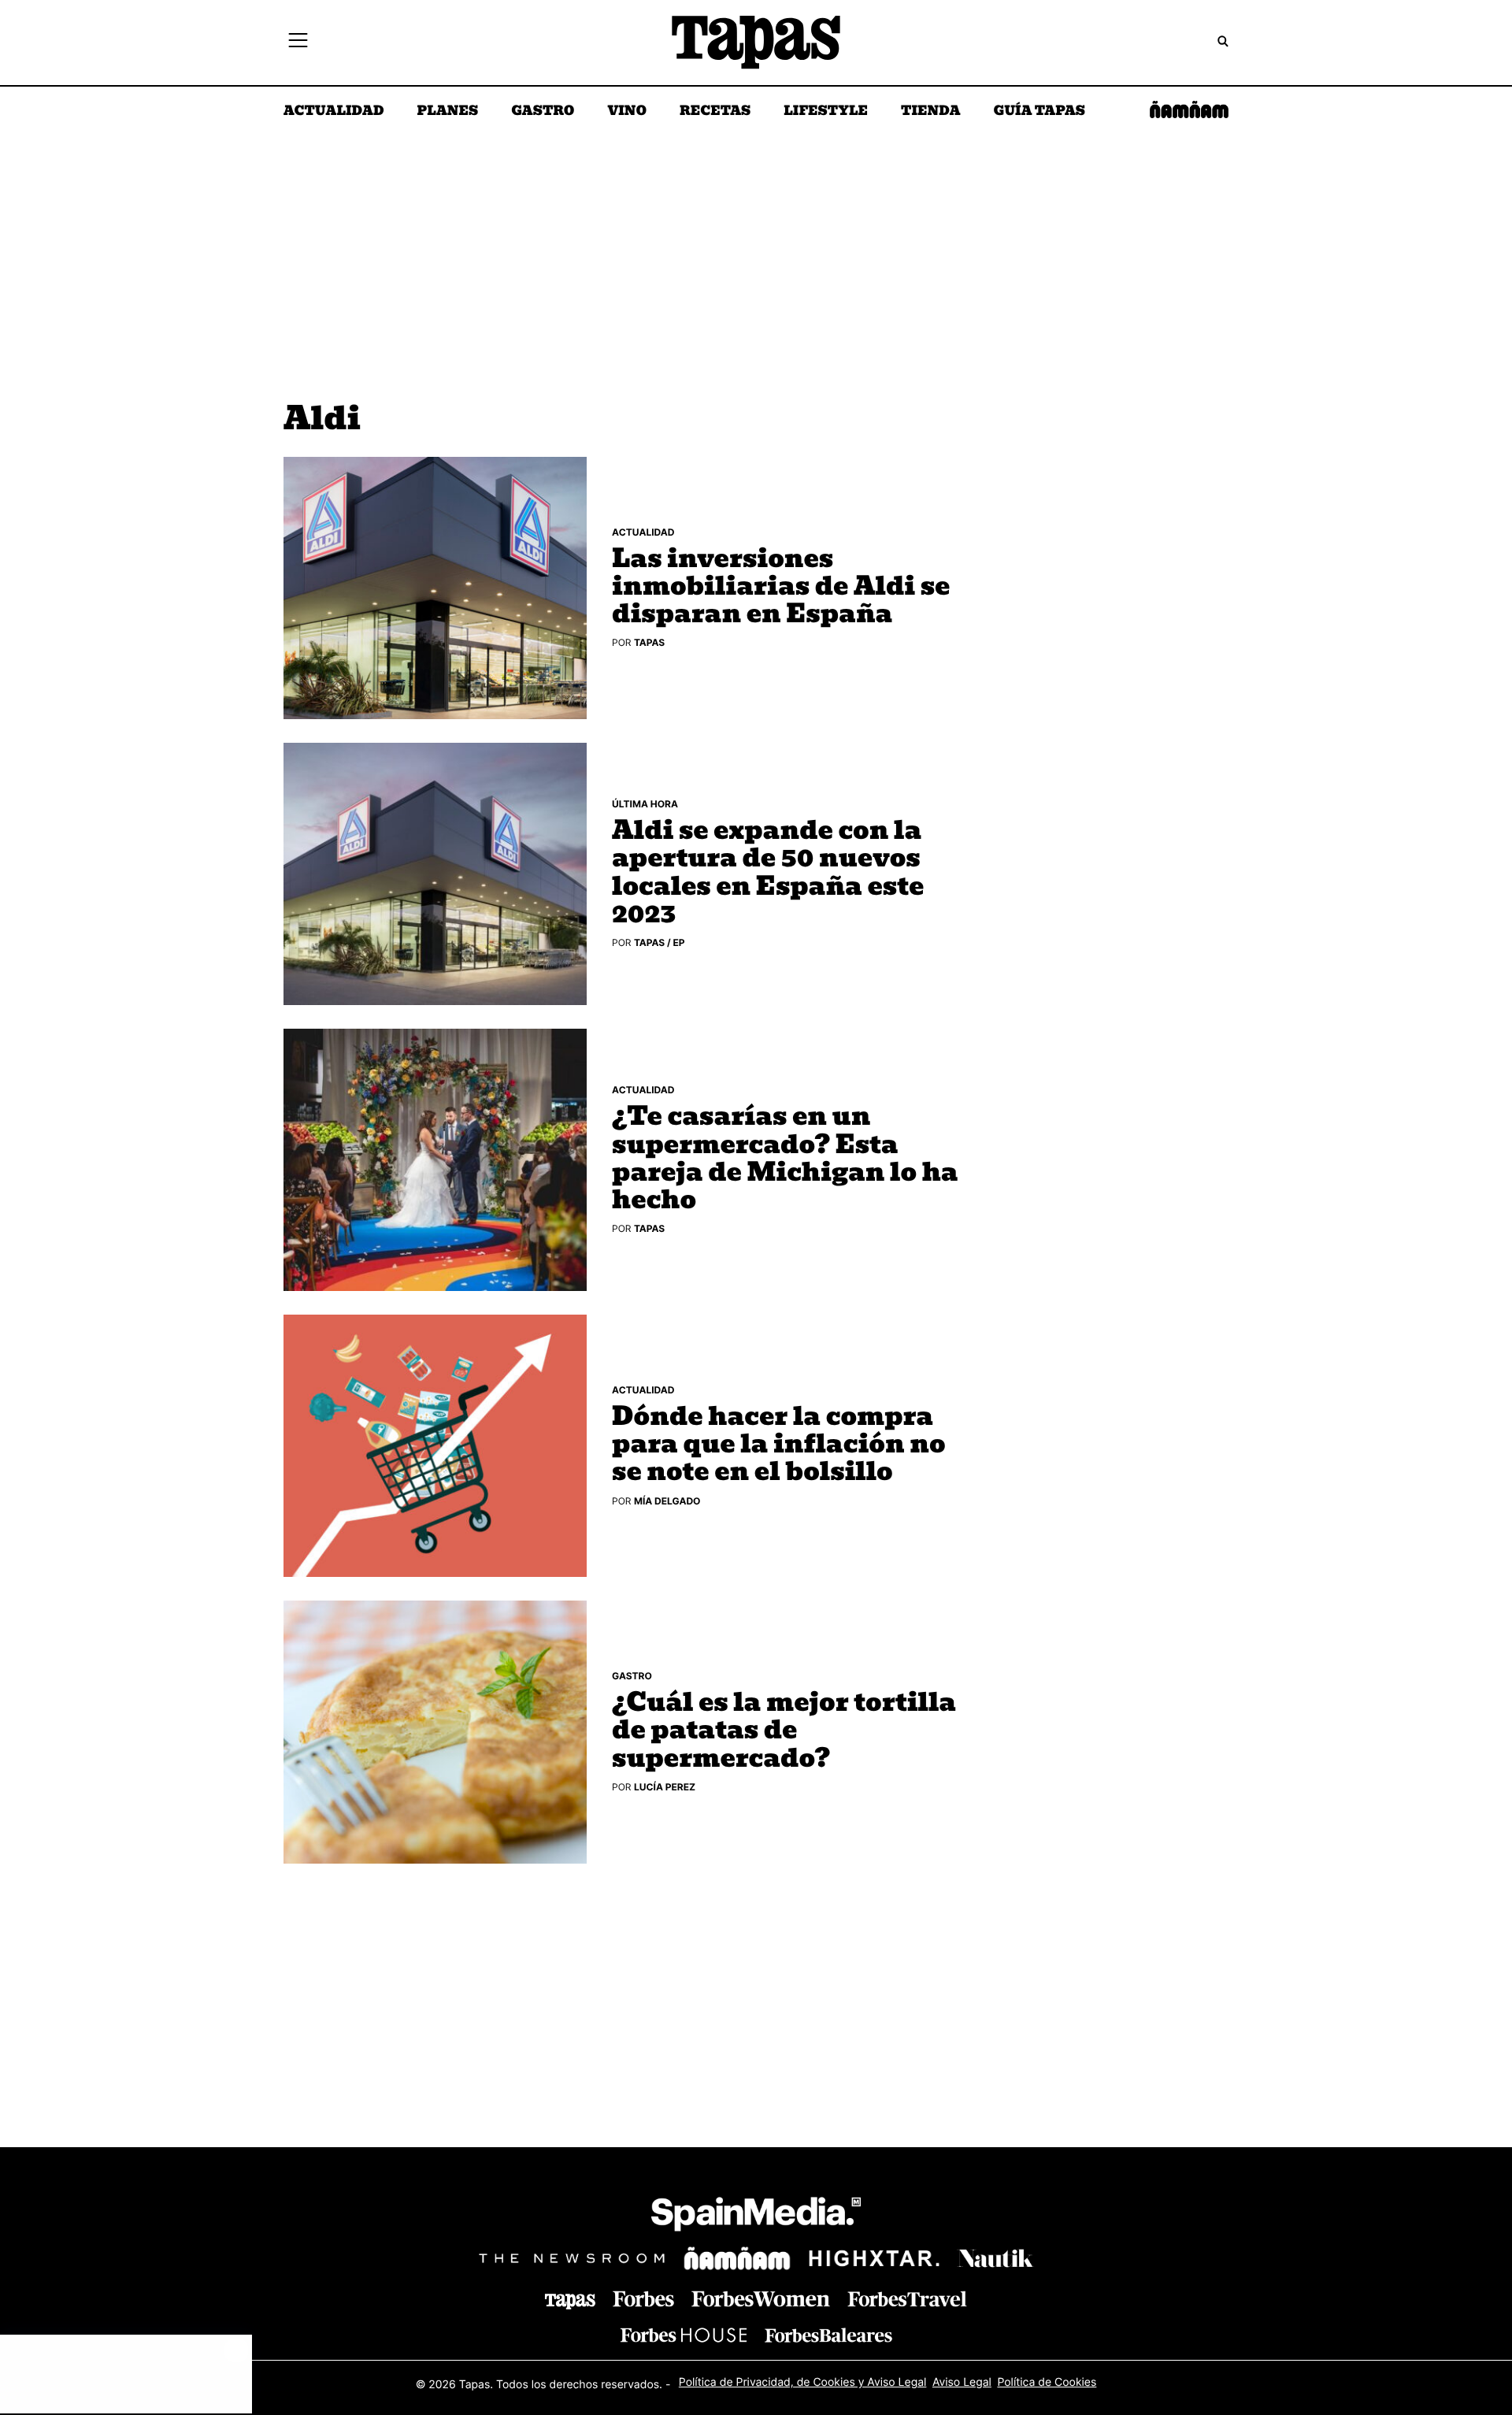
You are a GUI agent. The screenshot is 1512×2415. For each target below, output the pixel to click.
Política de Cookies (1047, 2382)
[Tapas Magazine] (570, 2302)
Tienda (930, 112)
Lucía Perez (665, 1787)
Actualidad (334, 112)
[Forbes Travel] (761, 2299)
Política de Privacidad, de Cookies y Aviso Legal (803, 2382)
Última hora (645, 804)
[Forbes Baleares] (828, 2335)
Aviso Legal (962, 2382)
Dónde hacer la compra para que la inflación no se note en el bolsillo (779, 1445)
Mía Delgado (667, 1501)
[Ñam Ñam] (737, 2258)
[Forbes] (643, 2299)
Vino (627, 112)
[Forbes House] (684, 2335)
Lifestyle (826, 112)
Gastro (543, 112)
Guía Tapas (1039, 112)
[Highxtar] (874, 2258)
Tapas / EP (660, 942)
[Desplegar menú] (298, 43)
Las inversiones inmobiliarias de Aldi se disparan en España (781, 588)
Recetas (715, 112)
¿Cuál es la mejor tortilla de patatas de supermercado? (784, 1731)
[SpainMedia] (756, 2217)
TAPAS (649, 642)
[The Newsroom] (572, 2258)
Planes (448, 112)
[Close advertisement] (236, 2350)
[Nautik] (995, 2258)
